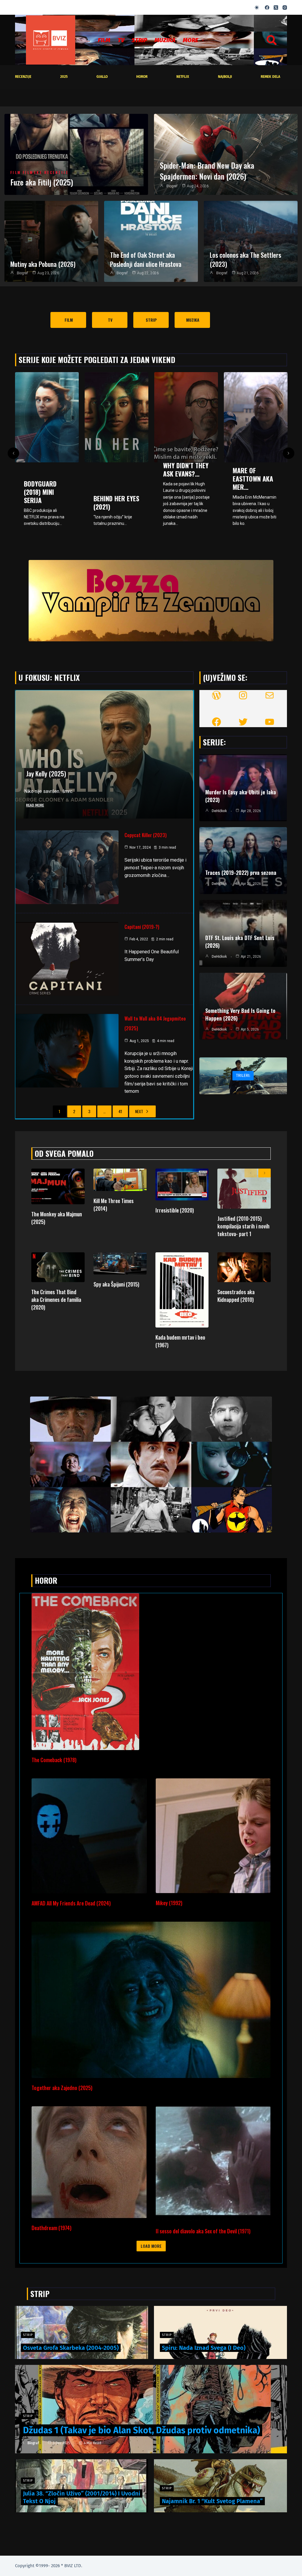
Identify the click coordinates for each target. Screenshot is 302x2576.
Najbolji (225, 77)
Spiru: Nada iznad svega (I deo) (204, 2348)
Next (139, 1111)
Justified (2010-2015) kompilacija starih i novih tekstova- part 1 (243, 1226)
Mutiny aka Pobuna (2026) (43, 264)
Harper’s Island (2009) (256, 489)
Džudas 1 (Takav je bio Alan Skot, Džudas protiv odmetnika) (142, 2430)
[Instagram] (285, 8)
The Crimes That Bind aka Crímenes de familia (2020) (56, 1299)
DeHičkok (219, 811)
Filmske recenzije (46, 173)
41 (120, 1111)
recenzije (23, 77)
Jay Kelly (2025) (46, 773)
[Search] (272, 40)
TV (121, 40)
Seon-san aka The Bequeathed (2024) (186, 452)
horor (142, 77)
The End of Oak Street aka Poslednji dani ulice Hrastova (146, 259)
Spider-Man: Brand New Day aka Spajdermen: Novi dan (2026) (207, 171)
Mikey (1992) (169, 1903)
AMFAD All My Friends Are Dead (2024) (71, 1903)
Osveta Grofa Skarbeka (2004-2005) (71, 2348)
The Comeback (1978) (54, 1760)
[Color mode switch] (257, 8)
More (191, 40)
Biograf (172, 186)
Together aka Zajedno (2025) (62, 2088)
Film (104, 40)
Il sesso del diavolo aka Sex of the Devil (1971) (203, 2231)
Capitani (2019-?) (142, 927)
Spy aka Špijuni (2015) (116, 1284)
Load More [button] (151, 2246)
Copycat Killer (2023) (146, 835)
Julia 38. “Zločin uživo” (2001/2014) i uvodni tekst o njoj (82, 2497)
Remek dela (270, 77)
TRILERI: (243, 1076)
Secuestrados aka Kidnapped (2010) (236, 1296)
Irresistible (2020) (175, 1210)
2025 (64, 77)
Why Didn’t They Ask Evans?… (47, 469)
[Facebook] (267, 8)
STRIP (139, 40)
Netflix (183, 77)
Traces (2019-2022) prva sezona (241, 873)
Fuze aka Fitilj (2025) (42, 182)
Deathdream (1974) (51, 2228)
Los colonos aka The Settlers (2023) (245, 259)
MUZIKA (165, 40)
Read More (35, 805)
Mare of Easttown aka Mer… (114, 479)
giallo (102, 77)
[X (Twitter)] (276, 8)
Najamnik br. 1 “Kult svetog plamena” (212, 2501)
